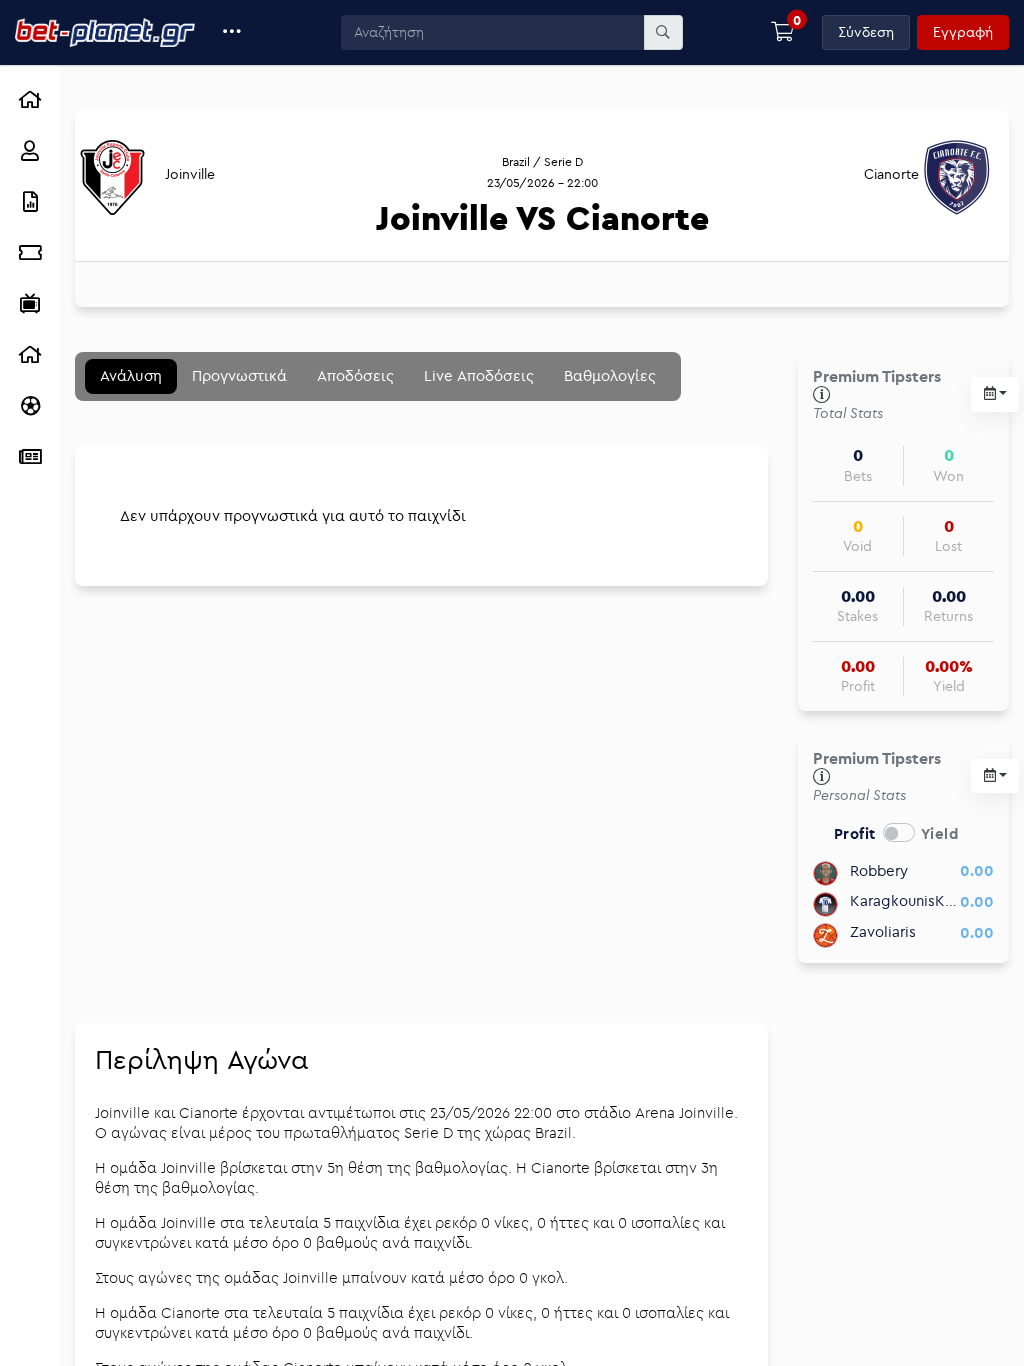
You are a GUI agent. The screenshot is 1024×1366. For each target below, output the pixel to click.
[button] (232, 32)
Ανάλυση (131, 375)
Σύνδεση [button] (866, 32)
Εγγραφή (963, 32)
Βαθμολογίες (610, 375)
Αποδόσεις (355, 375)
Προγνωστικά (239, 375)
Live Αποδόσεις (479, 375)
